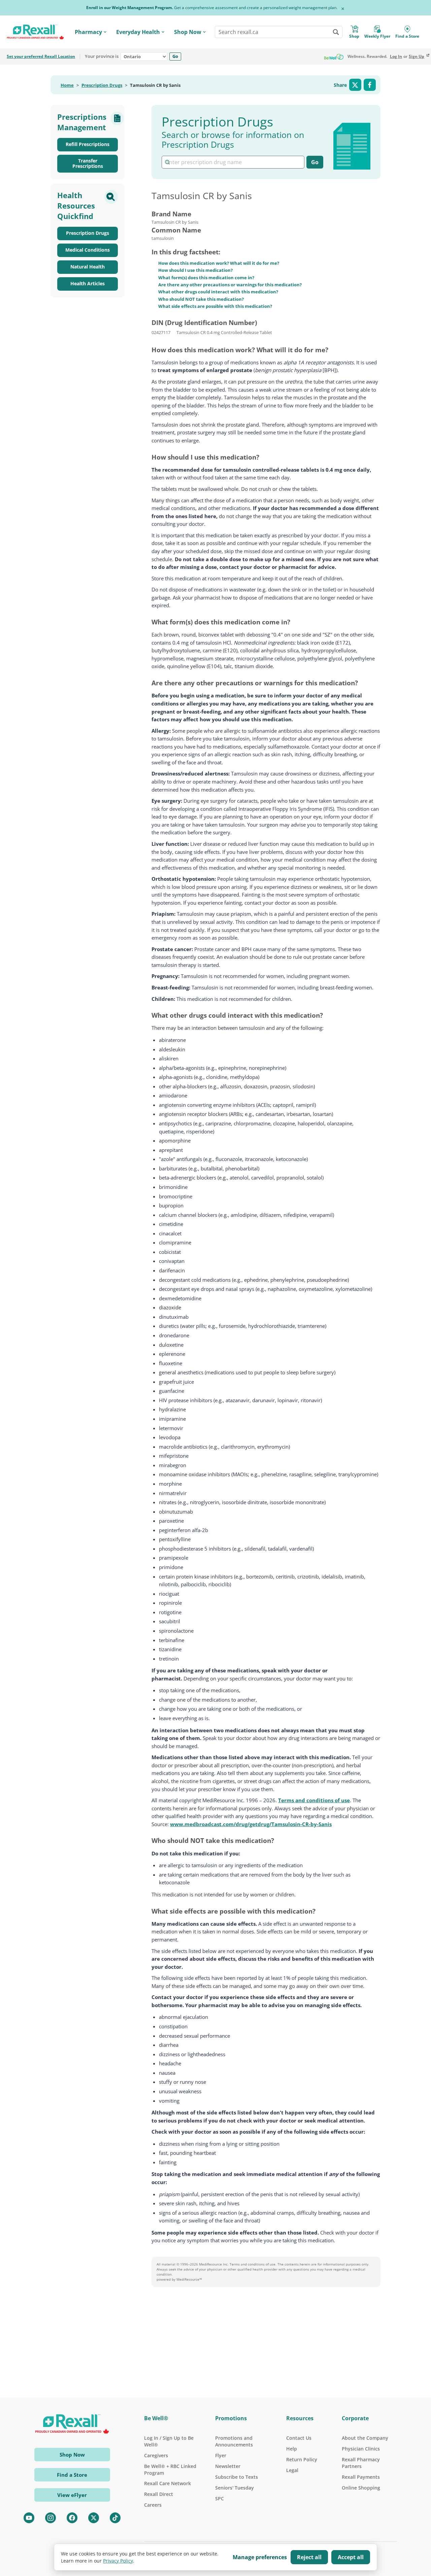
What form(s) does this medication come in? (206, 278)
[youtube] (29, 2518)
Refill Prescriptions (88, 144)
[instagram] (51, 2518)
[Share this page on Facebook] (370, 85)
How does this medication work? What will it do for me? (219, 263)
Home (67, 85)
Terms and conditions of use (314, 1800)
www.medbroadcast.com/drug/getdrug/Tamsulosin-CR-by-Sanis (251, 1824)
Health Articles (88, 283)
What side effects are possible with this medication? (215, 306)
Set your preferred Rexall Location (41, 57)
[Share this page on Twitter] (355, 85)
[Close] (343, 9)
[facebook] (72, 2518)
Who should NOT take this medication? (201, 299)
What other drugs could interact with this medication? (218, 292)
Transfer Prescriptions (88, 164)
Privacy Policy (118, 2561)
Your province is (102, 57)
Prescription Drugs (102, 85)
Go (175, 56)
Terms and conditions (247, 2264)
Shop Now (188, 32)
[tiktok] (115, 2518)
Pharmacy (88, 32)
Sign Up (417, 57)
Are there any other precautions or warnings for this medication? (230, 285)
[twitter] (94, 2518)
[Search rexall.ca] (336, 32)
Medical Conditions (88, 250)
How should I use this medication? (195, 270)
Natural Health (88, 267)
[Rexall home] (35, 32)
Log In (396, 57)
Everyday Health (138, 32)
